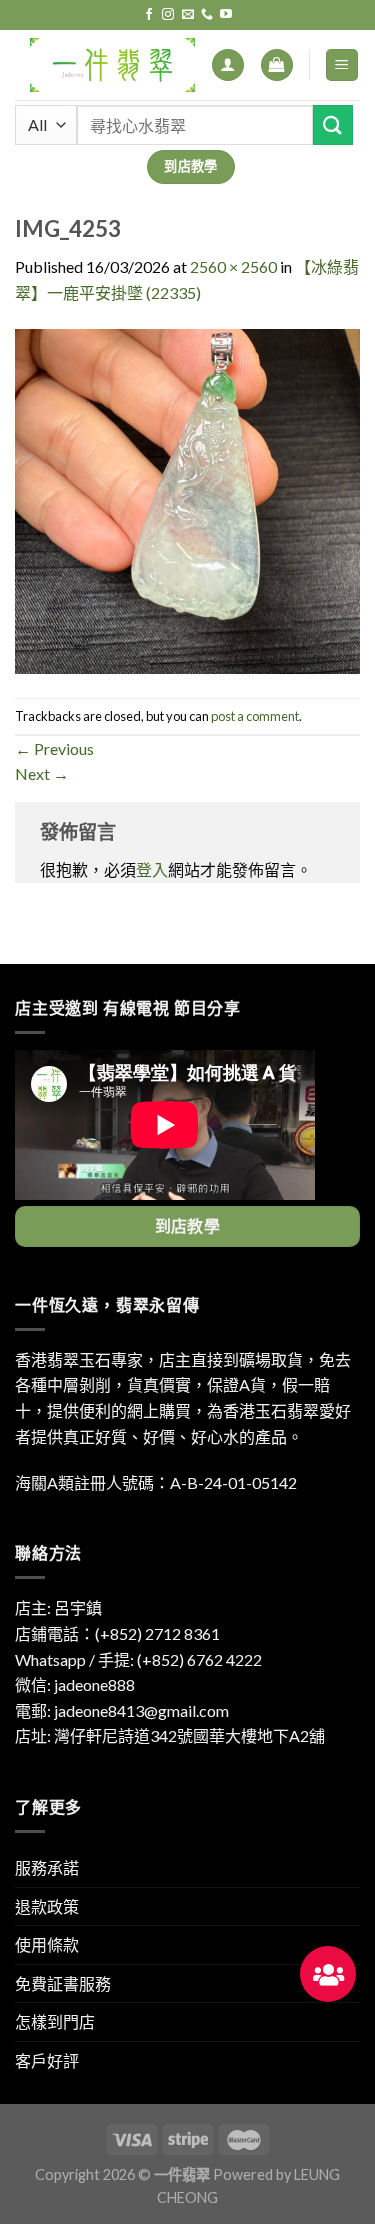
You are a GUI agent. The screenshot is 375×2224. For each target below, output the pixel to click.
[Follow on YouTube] (226, 15)
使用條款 (47, 1944)
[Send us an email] (188, 15)
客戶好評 (47, 2060)
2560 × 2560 (233, 266)
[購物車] (277, 65)
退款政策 (47, 1906)
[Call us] (207, 15)
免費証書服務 (63, 1983)
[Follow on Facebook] (149, 15)
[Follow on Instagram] (168, 15)
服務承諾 (47, 1867)
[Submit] (333, 124)
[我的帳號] (228, 65)
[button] (328, 1974)
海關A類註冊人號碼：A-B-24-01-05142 (156, 1482)
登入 (152, 869)
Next (42, 773)
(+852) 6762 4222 (199, 1659)
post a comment (255, 716)
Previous (54, 748)
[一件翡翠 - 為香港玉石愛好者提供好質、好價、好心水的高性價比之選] (112, 65)
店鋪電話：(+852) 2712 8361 (117, 1633)
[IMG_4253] (187, 499)
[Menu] (342, 65)
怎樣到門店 (55, 2021)
